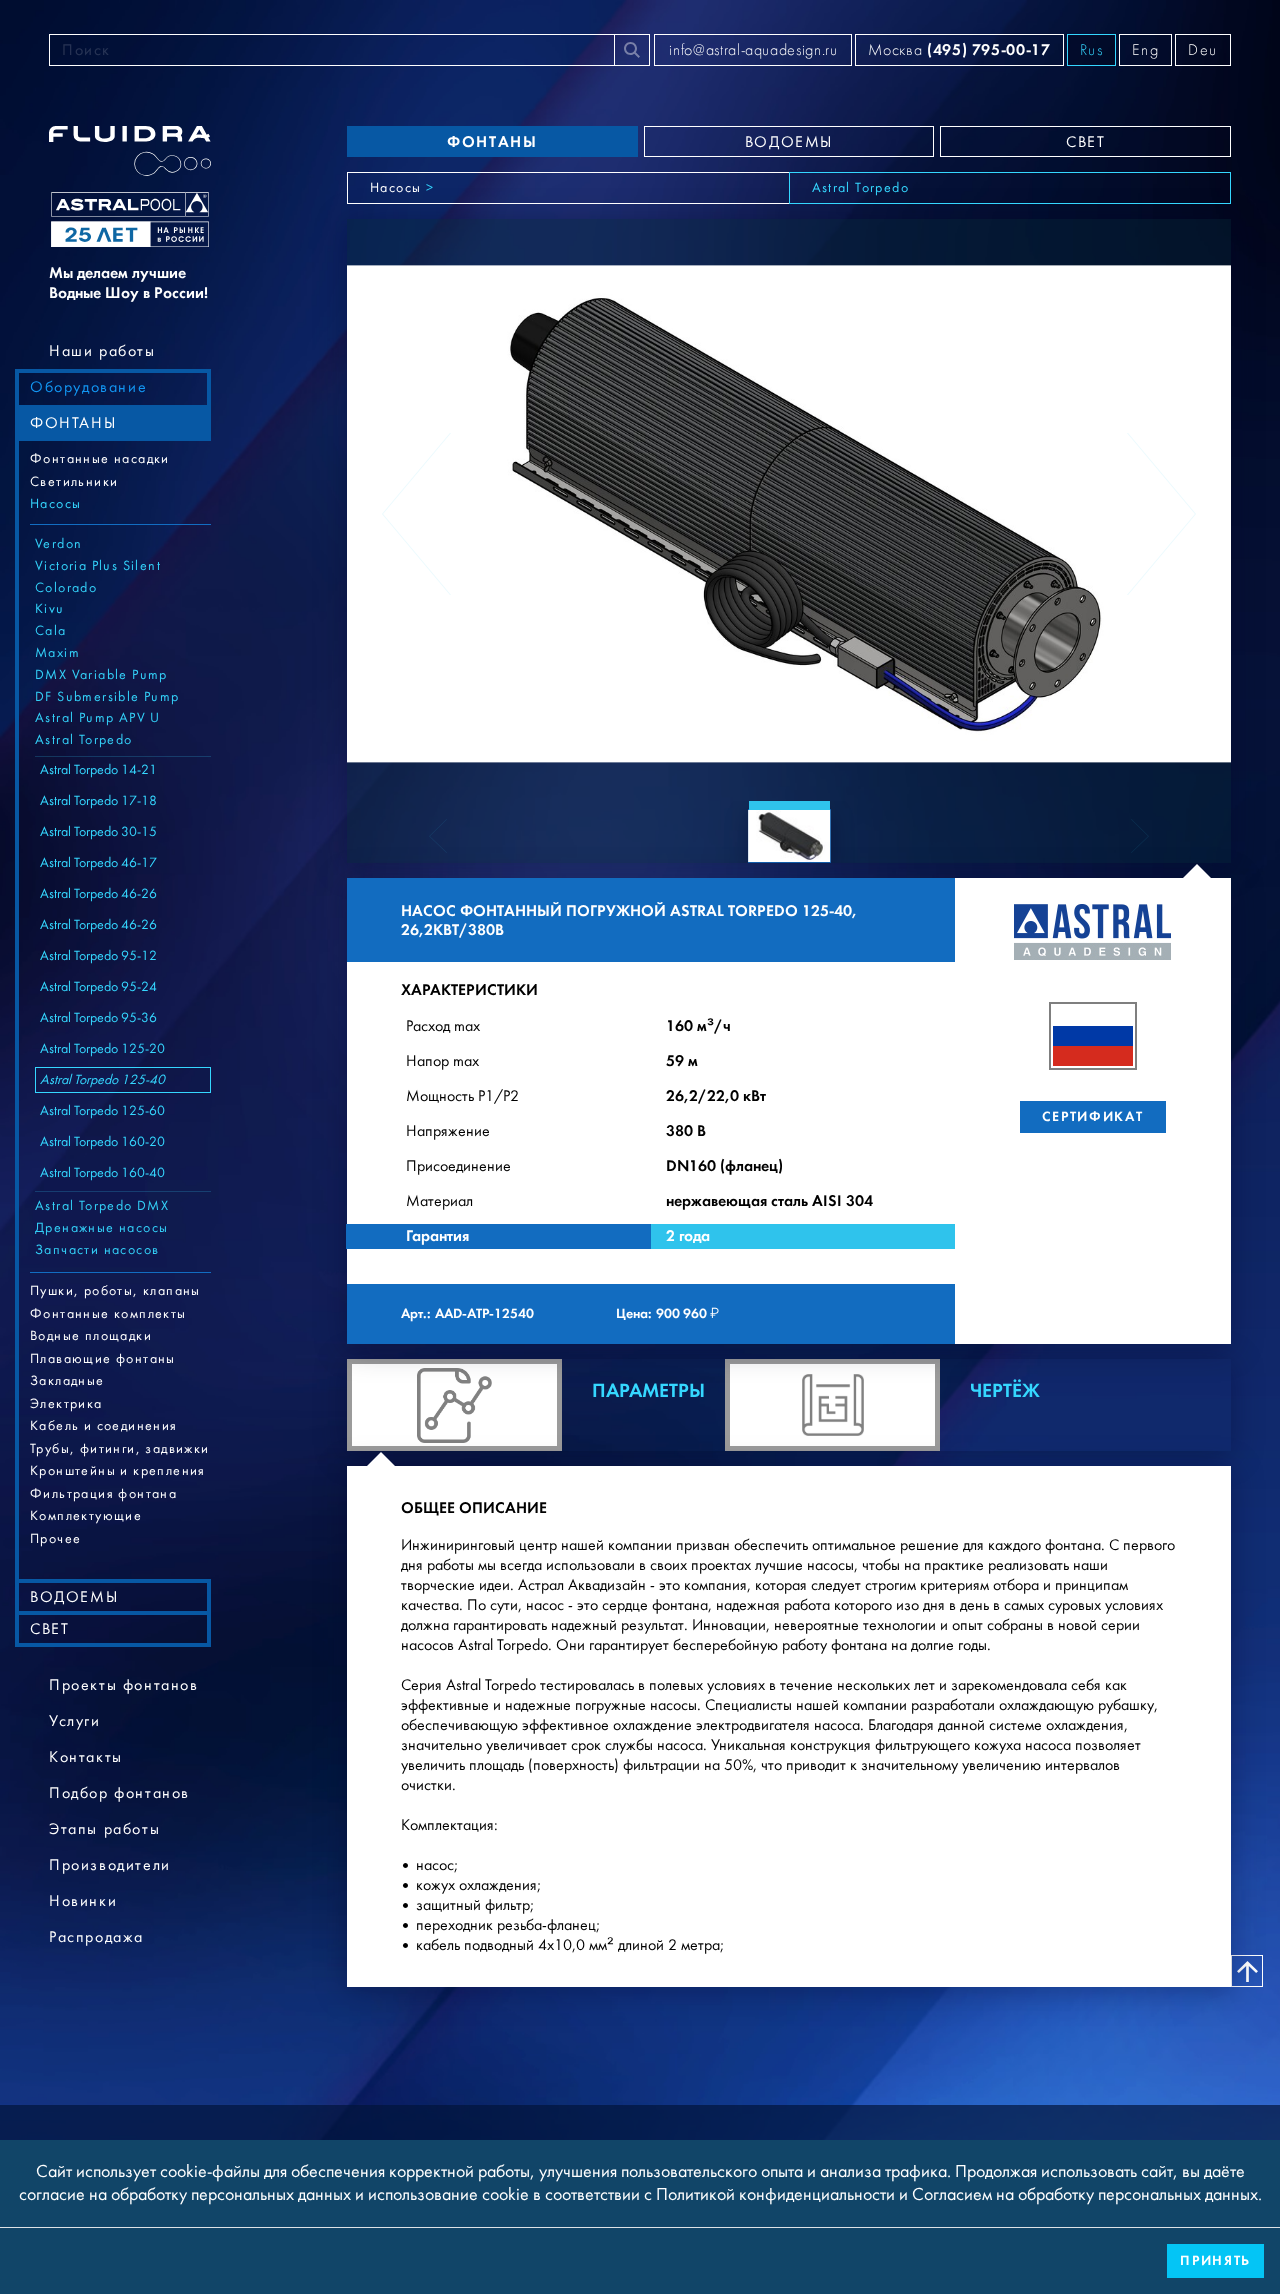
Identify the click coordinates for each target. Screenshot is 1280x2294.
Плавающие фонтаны (103, 1359)
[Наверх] (1247, 1971)
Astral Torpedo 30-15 (98, 832)
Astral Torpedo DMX (102, 1206)
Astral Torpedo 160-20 (102, 1142)
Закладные (67, 1381)
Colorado (66, 588)
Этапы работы (104, 1829)
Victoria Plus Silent (98, 566)
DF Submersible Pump (107, 697)
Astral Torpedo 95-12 (98, 956)
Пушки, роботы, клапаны (115, 1291)
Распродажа (96, 1937)
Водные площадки (91, 1336)
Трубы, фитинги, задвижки (120, 1449)
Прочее (55, 1539)
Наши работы (102, 351)
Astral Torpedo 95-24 (98, 987)
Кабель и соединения (104, 1426)
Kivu (50, 609)
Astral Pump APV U (98, 718)
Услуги (75, 1721)
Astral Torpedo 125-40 (102, 1080)
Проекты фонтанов (124, 1685)
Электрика (66, 1404)
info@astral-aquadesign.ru (753, 50)
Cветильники (74, 482)
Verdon (58, 544)
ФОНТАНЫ (73, 423)
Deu (1203, 50)
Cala (51, 631)
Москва (959, 49)
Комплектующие (86, 1516)
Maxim (57, 653)
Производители (110, 1865)
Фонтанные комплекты (108, 1314)
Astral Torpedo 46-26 (98, 894)
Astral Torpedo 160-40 (102, 1173)
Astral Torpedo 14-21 (98, 770)
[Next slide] (1161, 514)
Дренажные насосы (101, 1228)
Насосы (55, 504)
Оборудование (88, 387)
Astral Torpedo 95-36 (98, 1018)
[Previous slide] (416, 514)
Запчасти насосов (97, 1250)
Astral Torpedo (84, 740)
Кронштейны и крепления (118, 1471)
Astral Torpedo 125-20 (102, 1049)
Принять (1215, 2260)
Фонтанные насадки (100, 459)
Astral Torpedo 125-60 (102, 1111)
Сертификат (1092, 1116)
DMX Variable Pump (101, 675)
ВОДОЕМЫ (74, 1597)
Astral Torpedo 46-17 (98, 863)
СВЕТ (49, 1629)
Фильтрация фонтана (103, 1494)
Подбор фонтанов (119, 1793)
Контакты (86, 1757)
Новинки (83, 1901)
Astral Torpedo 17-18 (98, 801)
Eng (1145, 50)
